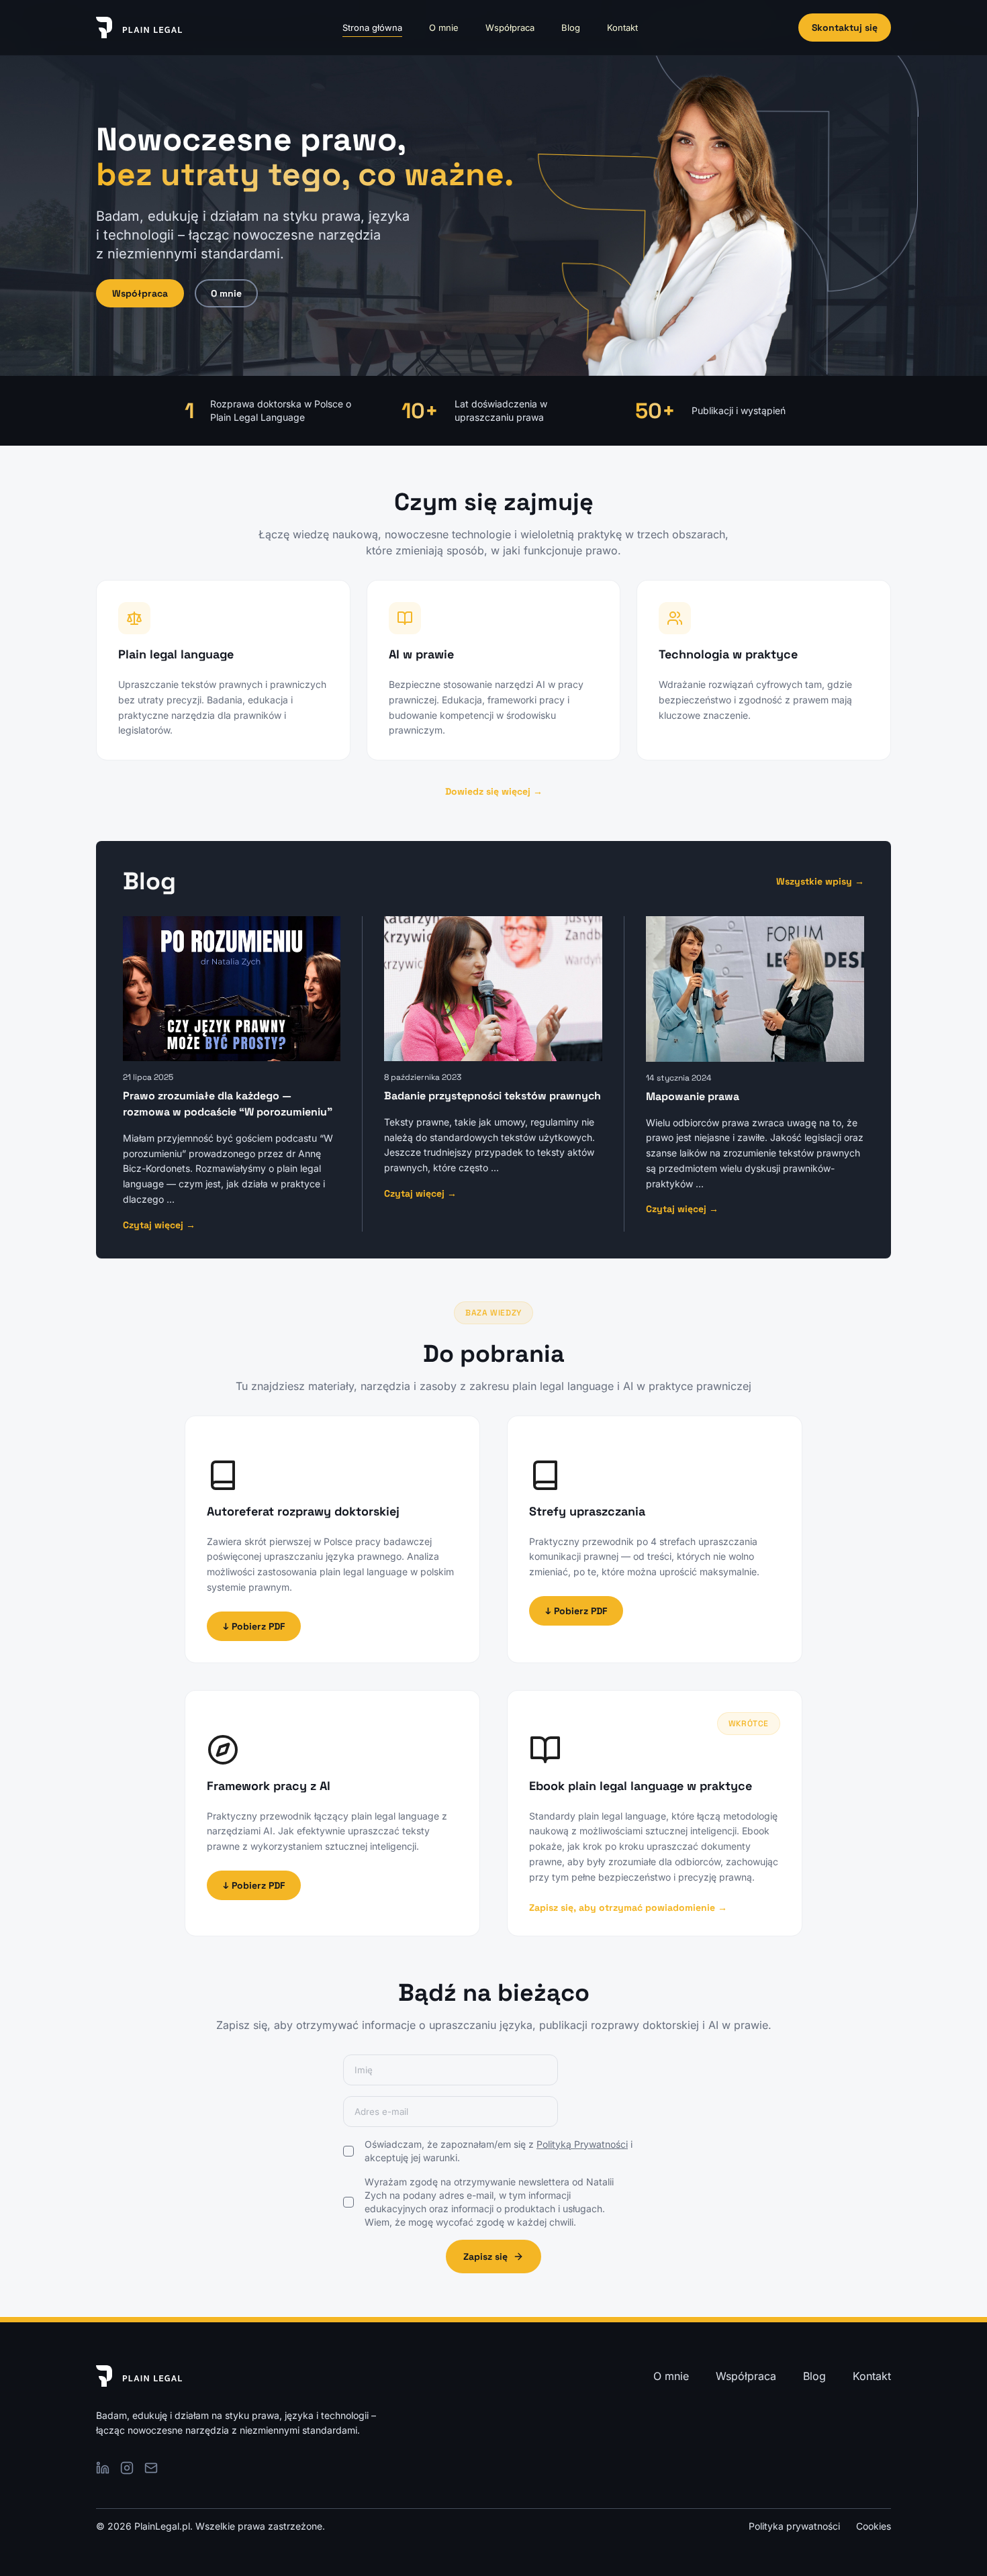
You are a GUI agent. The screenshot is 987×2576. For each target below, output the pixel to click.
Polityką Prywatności (582, 2144)
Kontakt (622, 28)
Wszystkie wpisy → (820, 881)
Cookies (874, 2526)
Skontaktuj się (845, 28)
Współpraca (510, 28)
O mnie (444, 28)
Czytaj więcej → (159, 1225)
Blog (571, 28)
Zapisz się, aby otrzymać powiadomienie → (628, 1908)
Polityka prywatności (794, 2526)
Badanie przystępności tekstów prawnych (492, 1096)
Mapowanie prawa (693, 1096)
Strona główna (372, 28)
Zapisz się (485, 2257)
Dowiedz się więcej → (494, 791)
